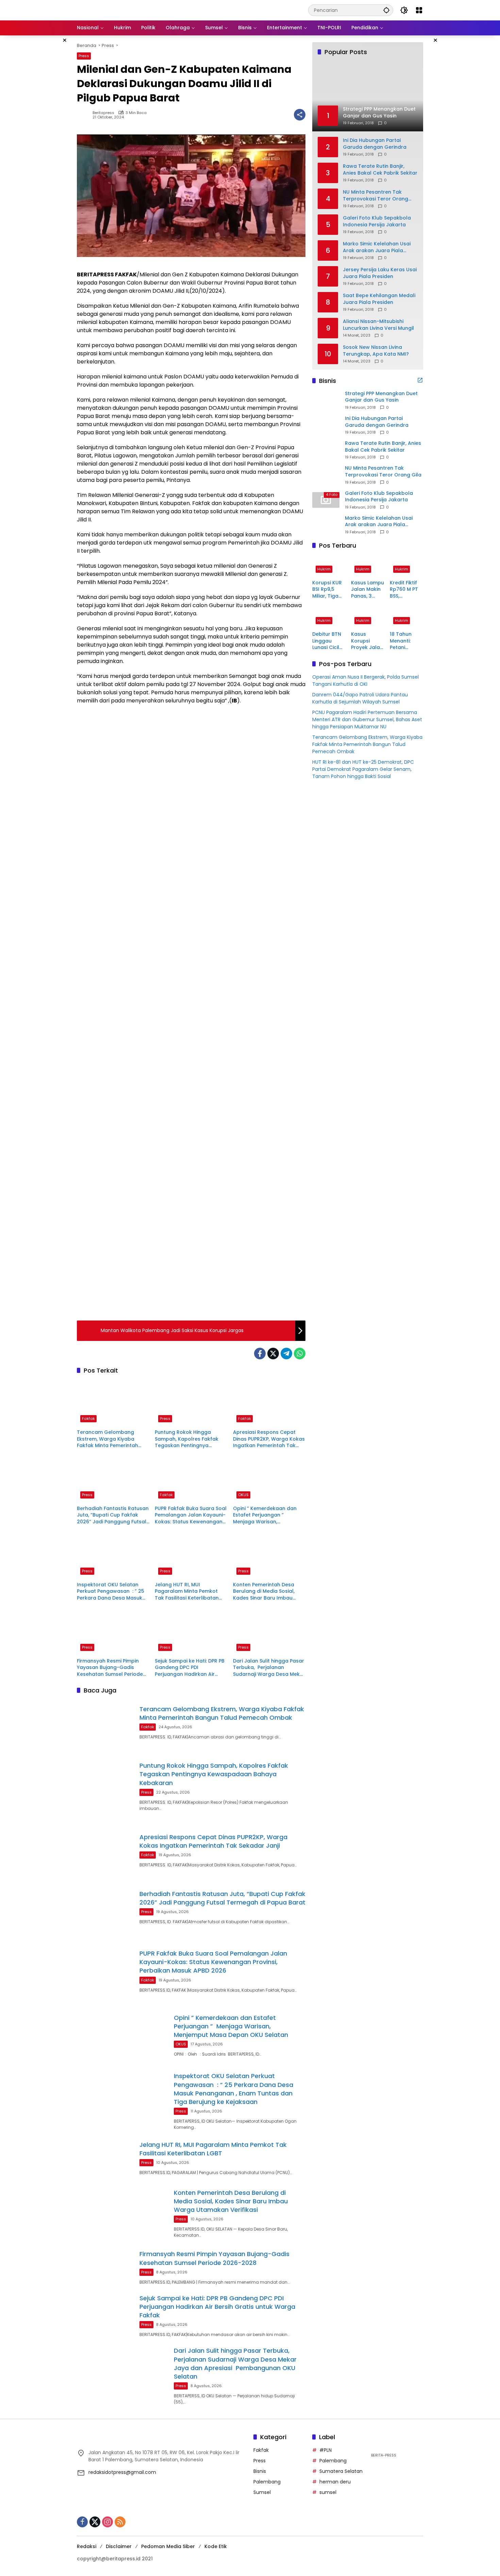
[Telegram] (286, 1354)
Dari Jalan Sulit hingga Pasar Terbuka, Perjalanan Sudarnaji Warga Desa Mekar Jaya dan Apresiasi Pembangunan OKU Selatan (269, 1668)
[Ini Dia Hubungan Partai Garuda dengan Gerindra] (326, 425)
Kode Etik (216, 2546)
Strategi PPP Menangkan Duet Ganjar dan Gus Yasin (381, 397)
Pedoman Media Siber (168, 2546)
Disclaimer (119, 2546)
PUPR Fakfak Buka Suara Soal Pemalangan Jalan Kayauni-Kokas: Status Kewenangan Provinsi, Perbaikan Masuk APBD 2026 (191, 1515)
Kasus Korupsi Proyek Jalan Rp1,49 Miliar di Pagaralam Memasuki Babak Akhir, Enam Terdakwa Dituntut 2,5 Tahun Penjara (367, 641)
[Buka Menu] (419, 10)
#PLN (326, 2450)
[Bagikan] (300, 115)
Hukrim (324, 569)
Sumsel (262, 2492)
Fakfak (88, 1419)
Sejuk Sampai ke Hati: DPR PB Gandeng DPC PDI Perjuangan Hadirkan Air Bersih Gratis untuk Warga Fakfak (190, 1668)
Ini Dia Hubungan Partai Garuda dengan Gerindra (375, 144)
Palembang (267, 2482)
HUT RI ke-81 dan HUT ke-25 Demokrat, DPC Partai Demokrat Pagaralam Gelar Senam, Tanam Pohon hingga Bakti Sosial (363, 769)
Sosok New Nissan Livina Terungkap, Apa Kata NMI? (376, 351)
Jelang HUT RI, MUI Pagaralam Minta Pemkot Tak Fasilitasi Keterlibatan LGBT (187, 1592)
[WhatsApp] (300, 1354)
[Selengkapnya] (420, 380)
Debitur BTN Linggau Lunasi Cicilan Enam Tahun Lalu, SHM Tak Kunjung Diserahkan (329, 641)
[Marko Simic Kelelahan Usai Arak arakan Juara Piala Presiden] (326, 525)
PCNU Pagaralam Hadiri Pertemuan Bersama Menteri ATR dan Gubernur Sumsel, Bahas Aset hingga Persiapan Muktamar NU (367, 720)
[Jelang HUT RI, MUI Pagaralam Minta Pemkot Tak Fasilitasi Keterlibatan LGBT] (191, 1555)
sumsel (328, 2492)
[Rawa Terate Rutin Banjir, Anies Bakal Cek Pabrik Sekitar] (326, 450)
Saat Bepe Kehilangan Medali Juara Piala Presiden (379, 299)
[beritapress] (113, 10)
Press (84, 56)
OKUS (243, 1495)
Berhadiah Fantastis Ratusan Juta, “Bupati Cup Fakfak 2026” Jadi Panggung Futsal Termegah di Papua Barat (113, 1515)
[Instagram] (107, 2522)
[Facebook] (260, 1354)
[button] (386, 10)
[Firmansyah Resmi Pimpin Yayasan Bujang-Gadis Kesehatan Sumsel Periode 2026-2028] (113, 1631)
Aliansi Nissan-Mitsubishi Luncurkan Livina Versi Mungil (378, 325)
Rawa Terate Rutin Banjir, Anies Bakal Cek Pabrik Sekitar (380, 170)
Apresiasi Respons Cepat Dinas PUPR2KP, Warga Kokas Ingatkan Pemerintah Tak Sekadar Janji (269, 1439)
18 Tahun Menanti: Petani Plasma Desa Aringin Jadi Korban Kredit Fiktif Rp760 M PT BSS (406, 641)
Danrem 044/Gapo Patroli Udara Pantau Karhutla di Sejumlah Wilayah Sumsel (360, 699)
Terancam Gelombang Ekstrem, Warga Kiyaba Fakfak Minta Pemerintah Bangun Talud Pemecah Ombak (107, 1439)
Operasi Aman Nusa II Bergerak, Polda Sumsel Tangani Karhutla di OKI (365, 681)
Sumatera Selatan (341, 2471)
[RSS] (120, 2522)
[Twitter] (273, 1354)
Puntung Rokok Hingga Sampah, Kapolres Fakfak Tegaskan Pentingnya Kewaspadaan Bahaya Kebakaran (187, 1439)
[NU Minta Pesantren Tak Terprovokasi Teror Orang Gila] (326, 475)
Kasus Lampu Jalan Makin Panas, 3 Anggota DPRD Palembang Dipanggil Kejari (368, 590)
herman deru (335, 2482)
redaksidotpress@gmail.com (122, 2472)
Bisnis (260, 2471)
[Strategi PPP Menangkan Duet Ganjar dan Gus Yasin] (326, 400)
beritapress (103, 113)
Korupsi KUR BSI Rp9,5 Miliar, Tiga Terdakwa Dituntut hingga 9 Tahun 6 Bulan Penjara (327, 590)
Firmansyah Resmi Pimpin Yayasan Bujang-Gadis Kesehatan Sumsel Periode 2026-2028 (110, 1668)
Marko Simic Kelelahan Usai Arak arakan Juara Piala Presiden (377, 247)
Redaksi (87, 2546)
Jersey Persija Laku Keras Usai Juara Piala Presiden (380, 273)
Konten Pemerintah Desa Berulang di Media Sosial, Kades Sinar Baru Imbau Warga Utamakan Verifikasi (267, 1592)
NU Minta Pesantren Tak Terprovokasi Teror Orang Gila (376, 196)
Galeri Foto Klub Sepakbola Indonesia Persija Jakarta (377, 221)
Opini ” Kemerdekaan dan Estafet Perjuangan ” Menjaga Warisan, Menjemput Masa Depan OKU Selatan (269, 1515)
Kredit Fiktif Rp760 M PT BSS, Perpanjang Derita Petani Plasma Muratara (406, 590)
